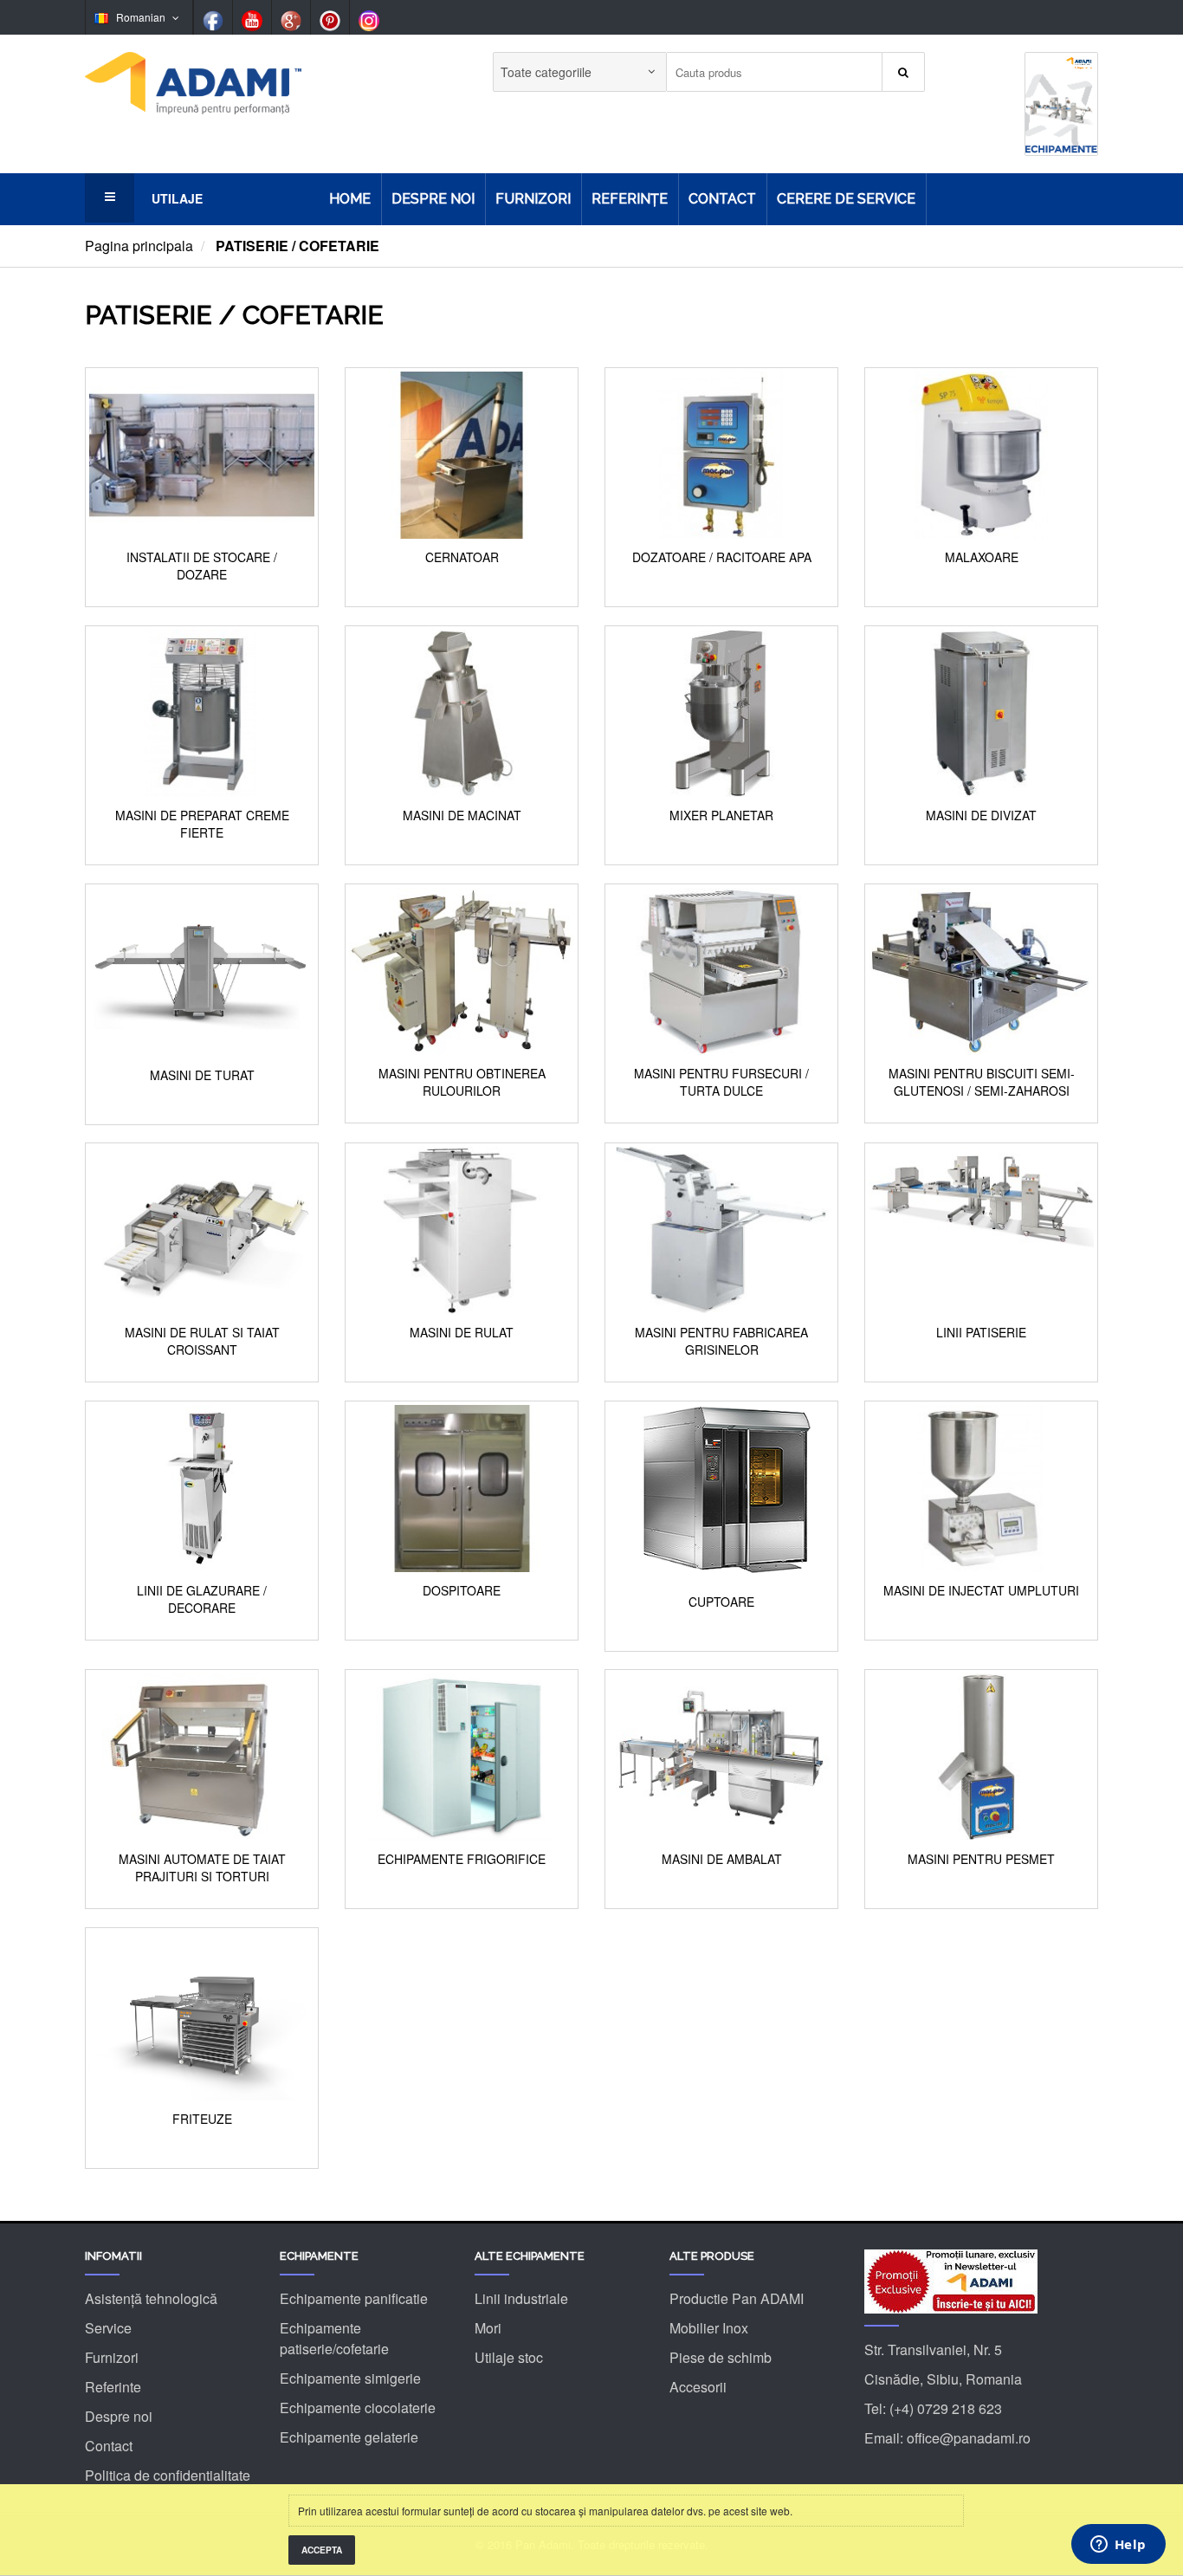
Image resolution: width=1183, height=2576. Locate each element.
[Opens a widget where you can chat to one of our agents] (1118, 2546)
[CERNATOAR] (462, 453)
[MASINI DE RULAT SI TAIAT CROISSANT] (202, 1229)
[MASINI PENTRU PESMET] (981, 1755)
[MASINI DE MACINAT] (462, 712)
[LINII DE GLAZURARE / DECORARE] (202, 1487)
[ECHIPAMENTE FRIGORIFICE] (462, 1755)
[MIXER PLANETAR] (721, 712)
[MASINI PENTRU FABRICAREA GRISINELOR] (721, 1229)
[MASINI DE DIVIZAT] (981, 712)
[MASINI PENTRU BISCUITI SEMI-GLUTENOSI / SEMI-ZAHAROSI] (981, 970)
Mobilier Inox (709, 2328)
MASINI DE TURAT (202, 1075)
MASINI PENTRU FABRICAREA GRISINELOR (721, 1341)
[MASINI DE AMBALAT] (721, 1755)
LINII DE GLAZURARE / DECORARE (202, 1599)
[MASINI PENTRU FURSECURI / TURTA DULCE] (721, 970)
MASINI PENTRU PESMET (981, 1859)
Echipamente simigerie (350, 2378)
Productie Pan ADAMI (737, 2298)
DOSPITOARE (462, 1591)
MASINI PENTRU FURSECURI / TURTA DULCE (721, 1082)
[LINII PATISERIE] (981, 1229)
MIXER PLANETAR (721, 816)
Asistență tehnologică (151, 2298)
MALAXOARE (982, 557)
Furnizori (112, 2357)
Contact (109, 2446)
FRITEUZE (202, 2119)
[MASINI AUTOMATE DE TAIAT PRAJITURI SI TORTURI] (202, 1755)
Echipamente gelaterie (349, 2437)
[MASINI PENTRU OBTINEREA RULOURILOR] (462, 970)
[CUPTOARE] (721, 1492)
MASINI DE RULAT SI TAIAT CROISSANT (202, 1341)
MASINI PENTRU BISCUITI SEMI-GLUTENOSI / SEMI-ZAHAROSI (982, 1082)
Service (108, 2328)
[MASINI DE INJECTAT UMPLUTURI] (981, 1487)
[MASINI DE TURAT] (202, 970)
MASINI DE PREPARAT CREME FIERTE (202, 824)
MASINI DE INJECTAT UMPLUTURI (981, 1591)
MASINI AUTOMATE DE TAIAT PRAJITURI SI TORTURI (202, 1868)
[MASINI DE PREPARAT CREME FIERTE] (202, 712)
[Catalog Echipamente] (1061, 102)
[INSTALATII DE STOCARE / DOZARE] (202, 453)
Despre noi (119, 2416)
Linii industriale (521, 2298)
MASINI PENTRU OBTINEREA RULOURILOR (462, 1082)
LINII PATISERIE (981, 1333)
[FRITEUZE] (202, 2013)
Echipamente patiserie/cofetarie (334, 2338)
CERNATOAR (462, 557)
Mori (488, 2328)
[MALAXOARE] (981, 453)
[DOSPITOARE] (462, 1487)
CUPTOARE (721, 1602)
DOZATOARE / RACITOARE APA (722, 557)
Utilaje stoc (509, 2357)
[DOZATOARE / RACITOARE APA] (721, 453)
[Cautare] (903, 72)
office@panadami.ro (969, 2438)
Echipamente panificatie (354, 2298)
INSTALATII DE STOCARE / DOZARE (202, 566)
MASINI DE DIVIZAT (981, 816)
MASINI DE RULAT (462, 1333)
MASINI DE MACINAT (462, 816)
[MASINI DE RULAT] (462, 1229)
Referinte (113, 2387)
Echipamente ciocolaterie (358, 2408)
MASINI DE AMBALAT (722, 1859)
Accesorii (698, 2387)
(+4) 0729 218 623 (946, 2408)
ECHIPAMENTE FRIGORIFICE (462, 1859)
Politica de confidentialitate (168, 2475)
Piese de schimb (721, 2357)
